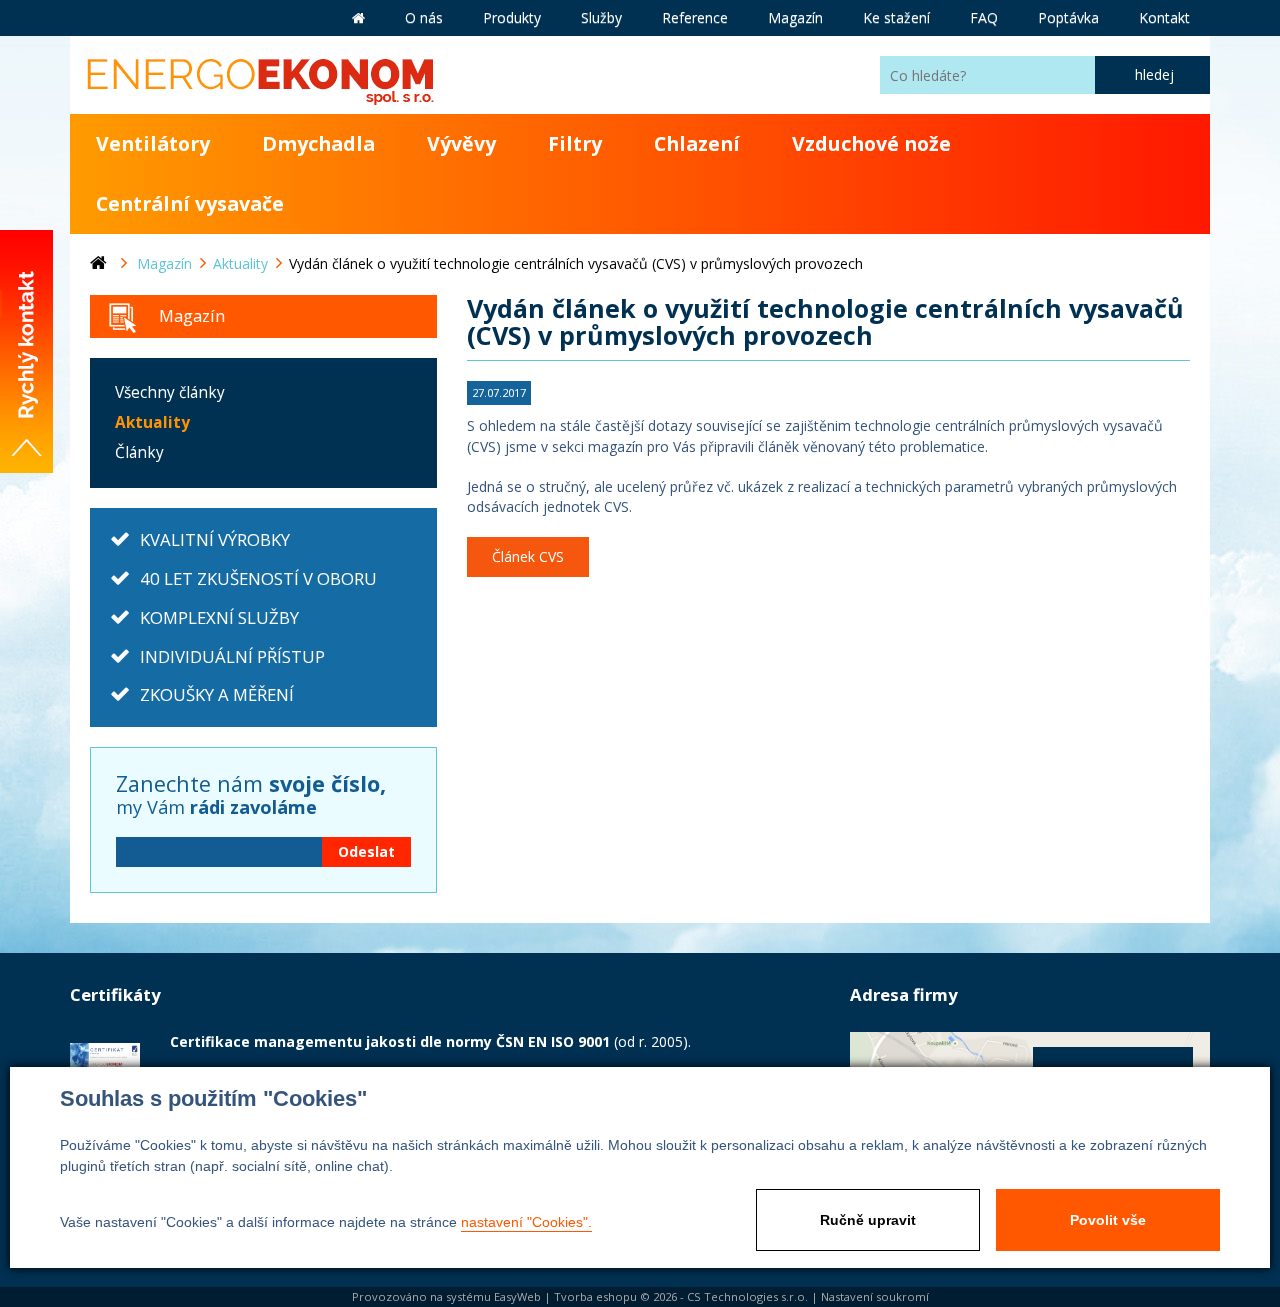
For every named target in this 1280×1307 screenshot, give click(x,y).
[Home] (113, 264)
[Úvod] (358, 18)
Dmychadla (318, 143)
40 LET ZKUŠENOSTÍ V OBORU (258, 578)
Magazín (192, 315)
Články (139, 452)
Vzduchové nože (871, 143)
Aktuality (152, 422)
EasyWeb (517, 1296)
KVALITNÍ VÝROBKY (215, 539)
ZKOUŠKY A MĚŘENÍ (217, 694)
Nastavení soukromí (875, 1296)
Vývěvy (461, 143)
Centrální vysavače (190, 203)
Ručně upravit (868, 1220)
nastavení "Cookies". (526, 1222)
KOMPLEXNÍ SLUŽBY (219, 617)
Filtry (575, 143)
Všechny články (170, 392)
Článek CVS (528, 556)
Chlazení (697, 143)
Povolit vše (1108, 1220)
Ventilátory (153, 143)
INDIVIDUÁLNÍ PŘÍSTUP (232, 656)
